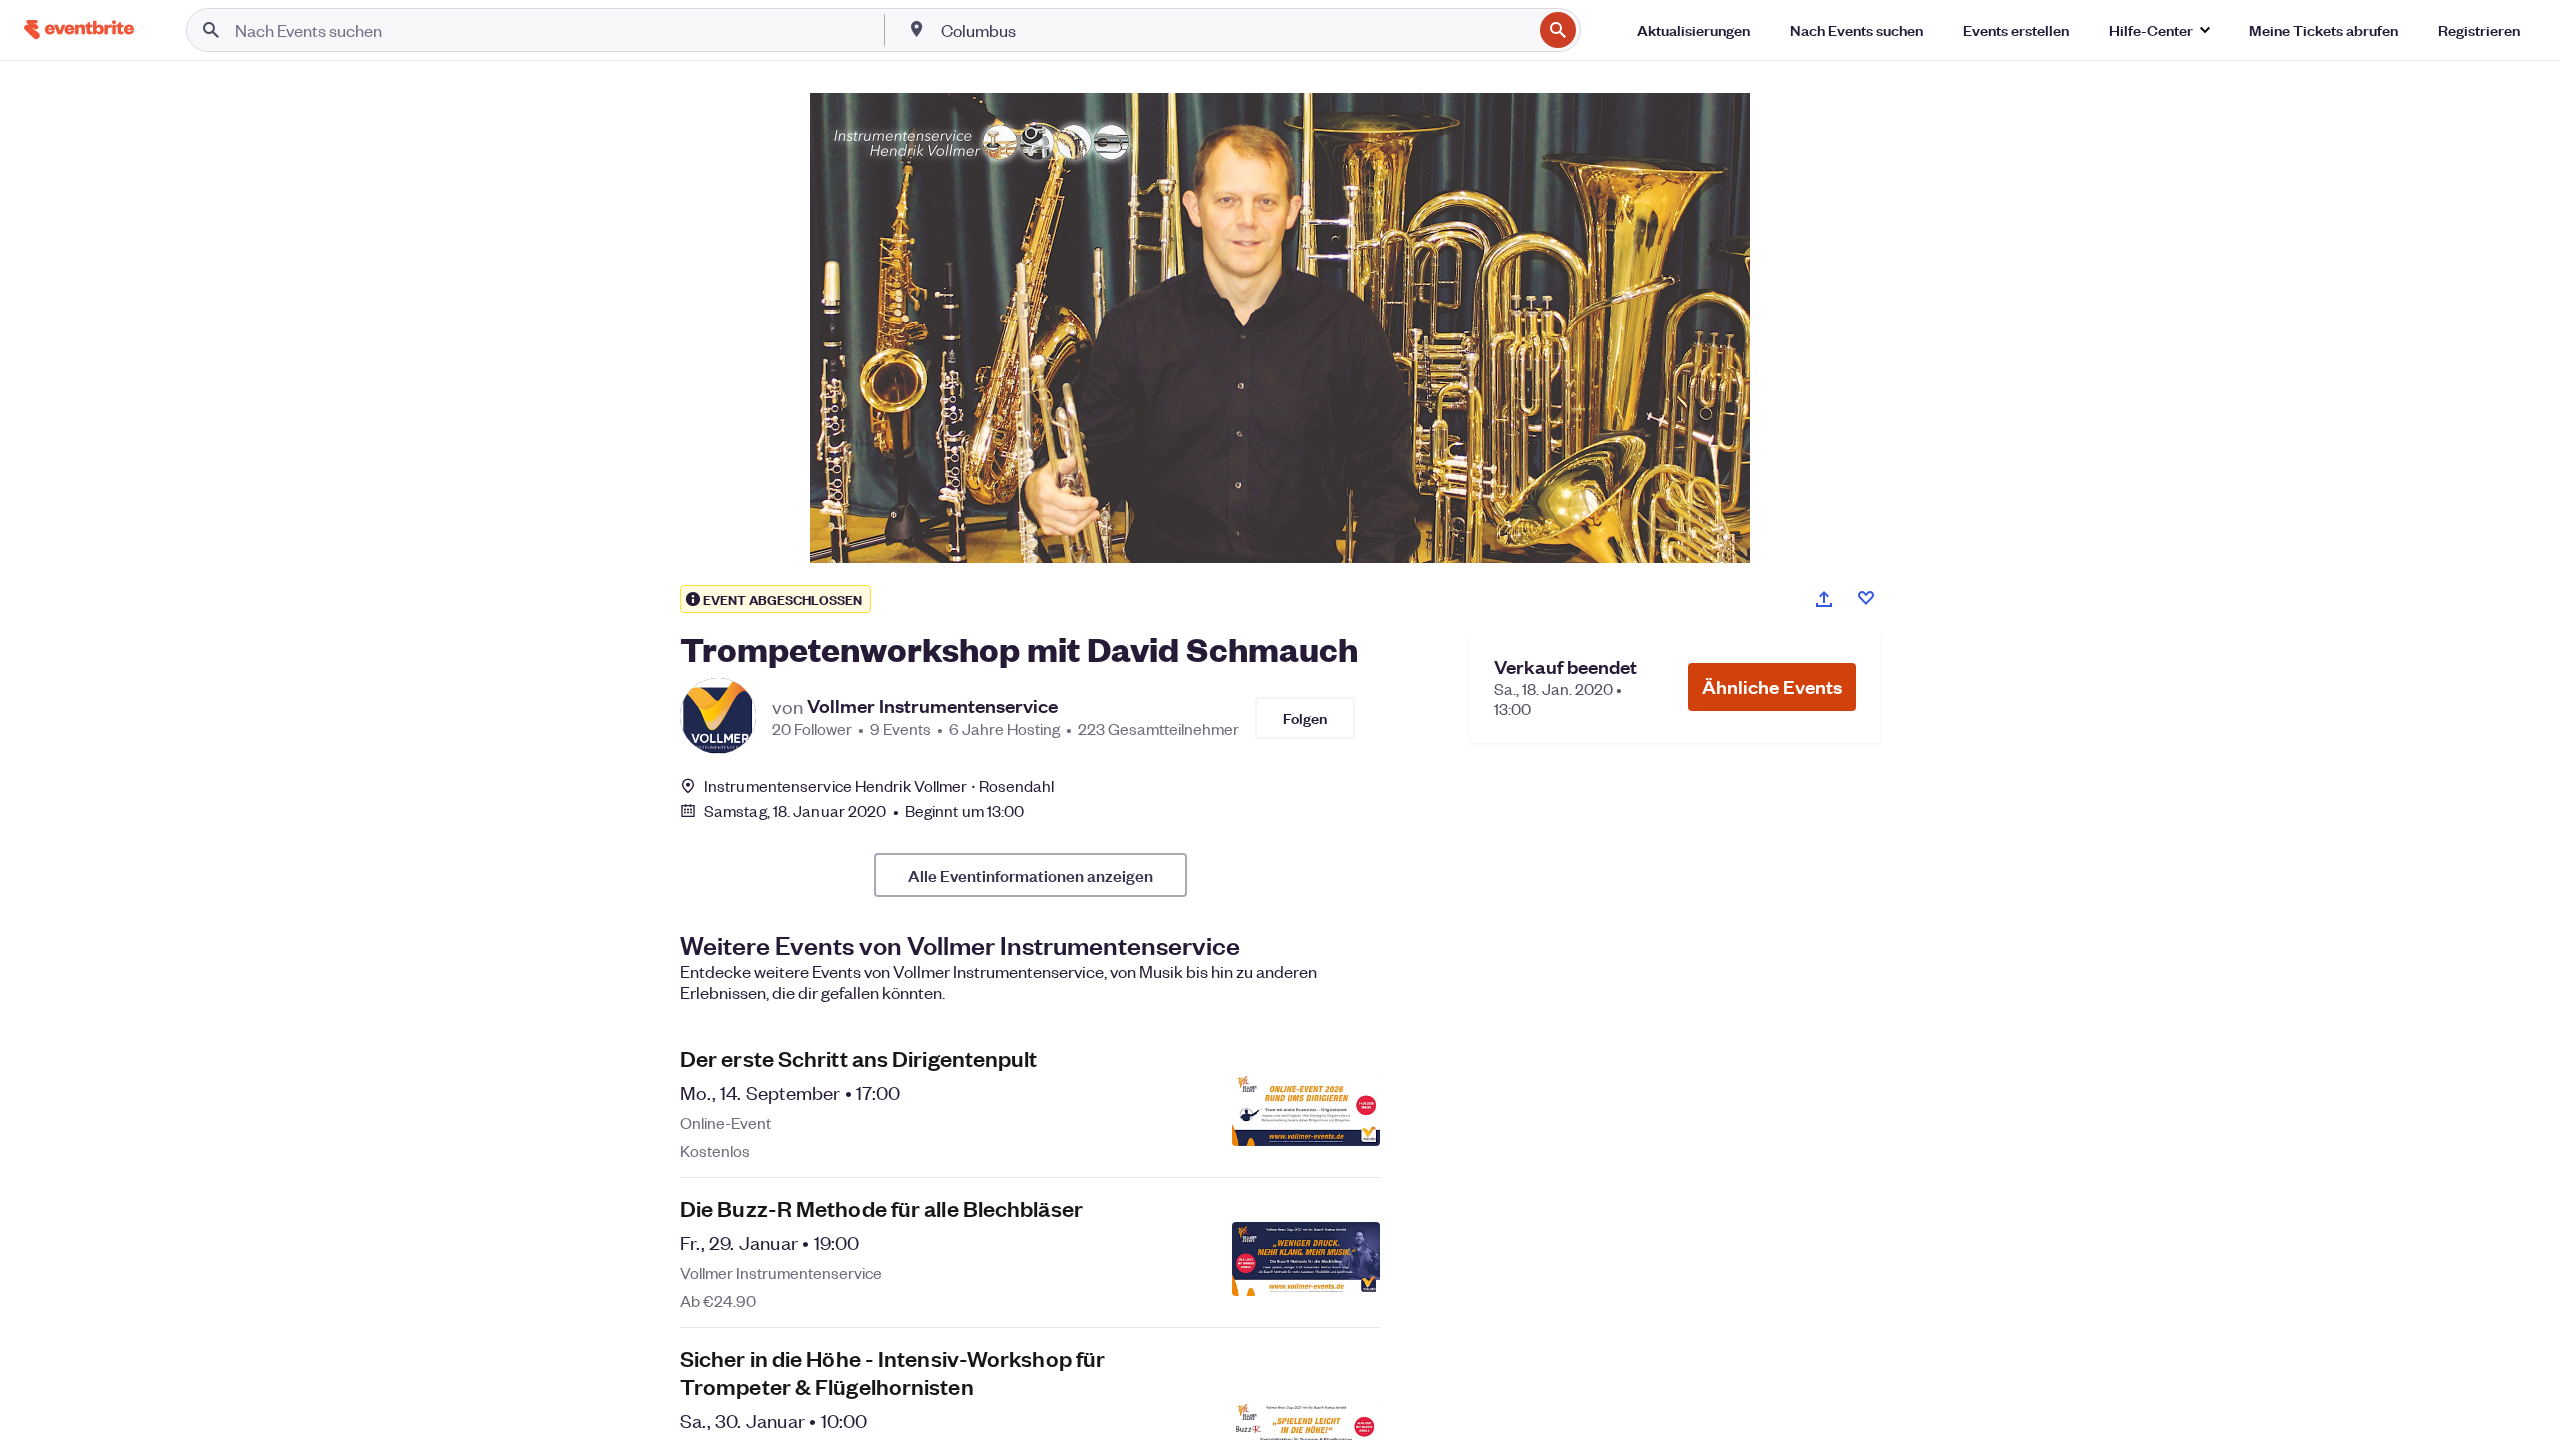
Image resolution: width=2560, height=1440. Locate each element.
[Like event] (1866, 598)
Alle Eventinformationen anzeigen (1030, 875)
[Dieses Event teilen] (1824, 599)
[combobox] (1235, 30)
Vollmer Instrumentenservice (932, 706)
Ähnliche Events (1772, 686)
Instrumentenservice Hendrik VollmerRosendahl (879, 785)
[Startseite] (79, 29)
